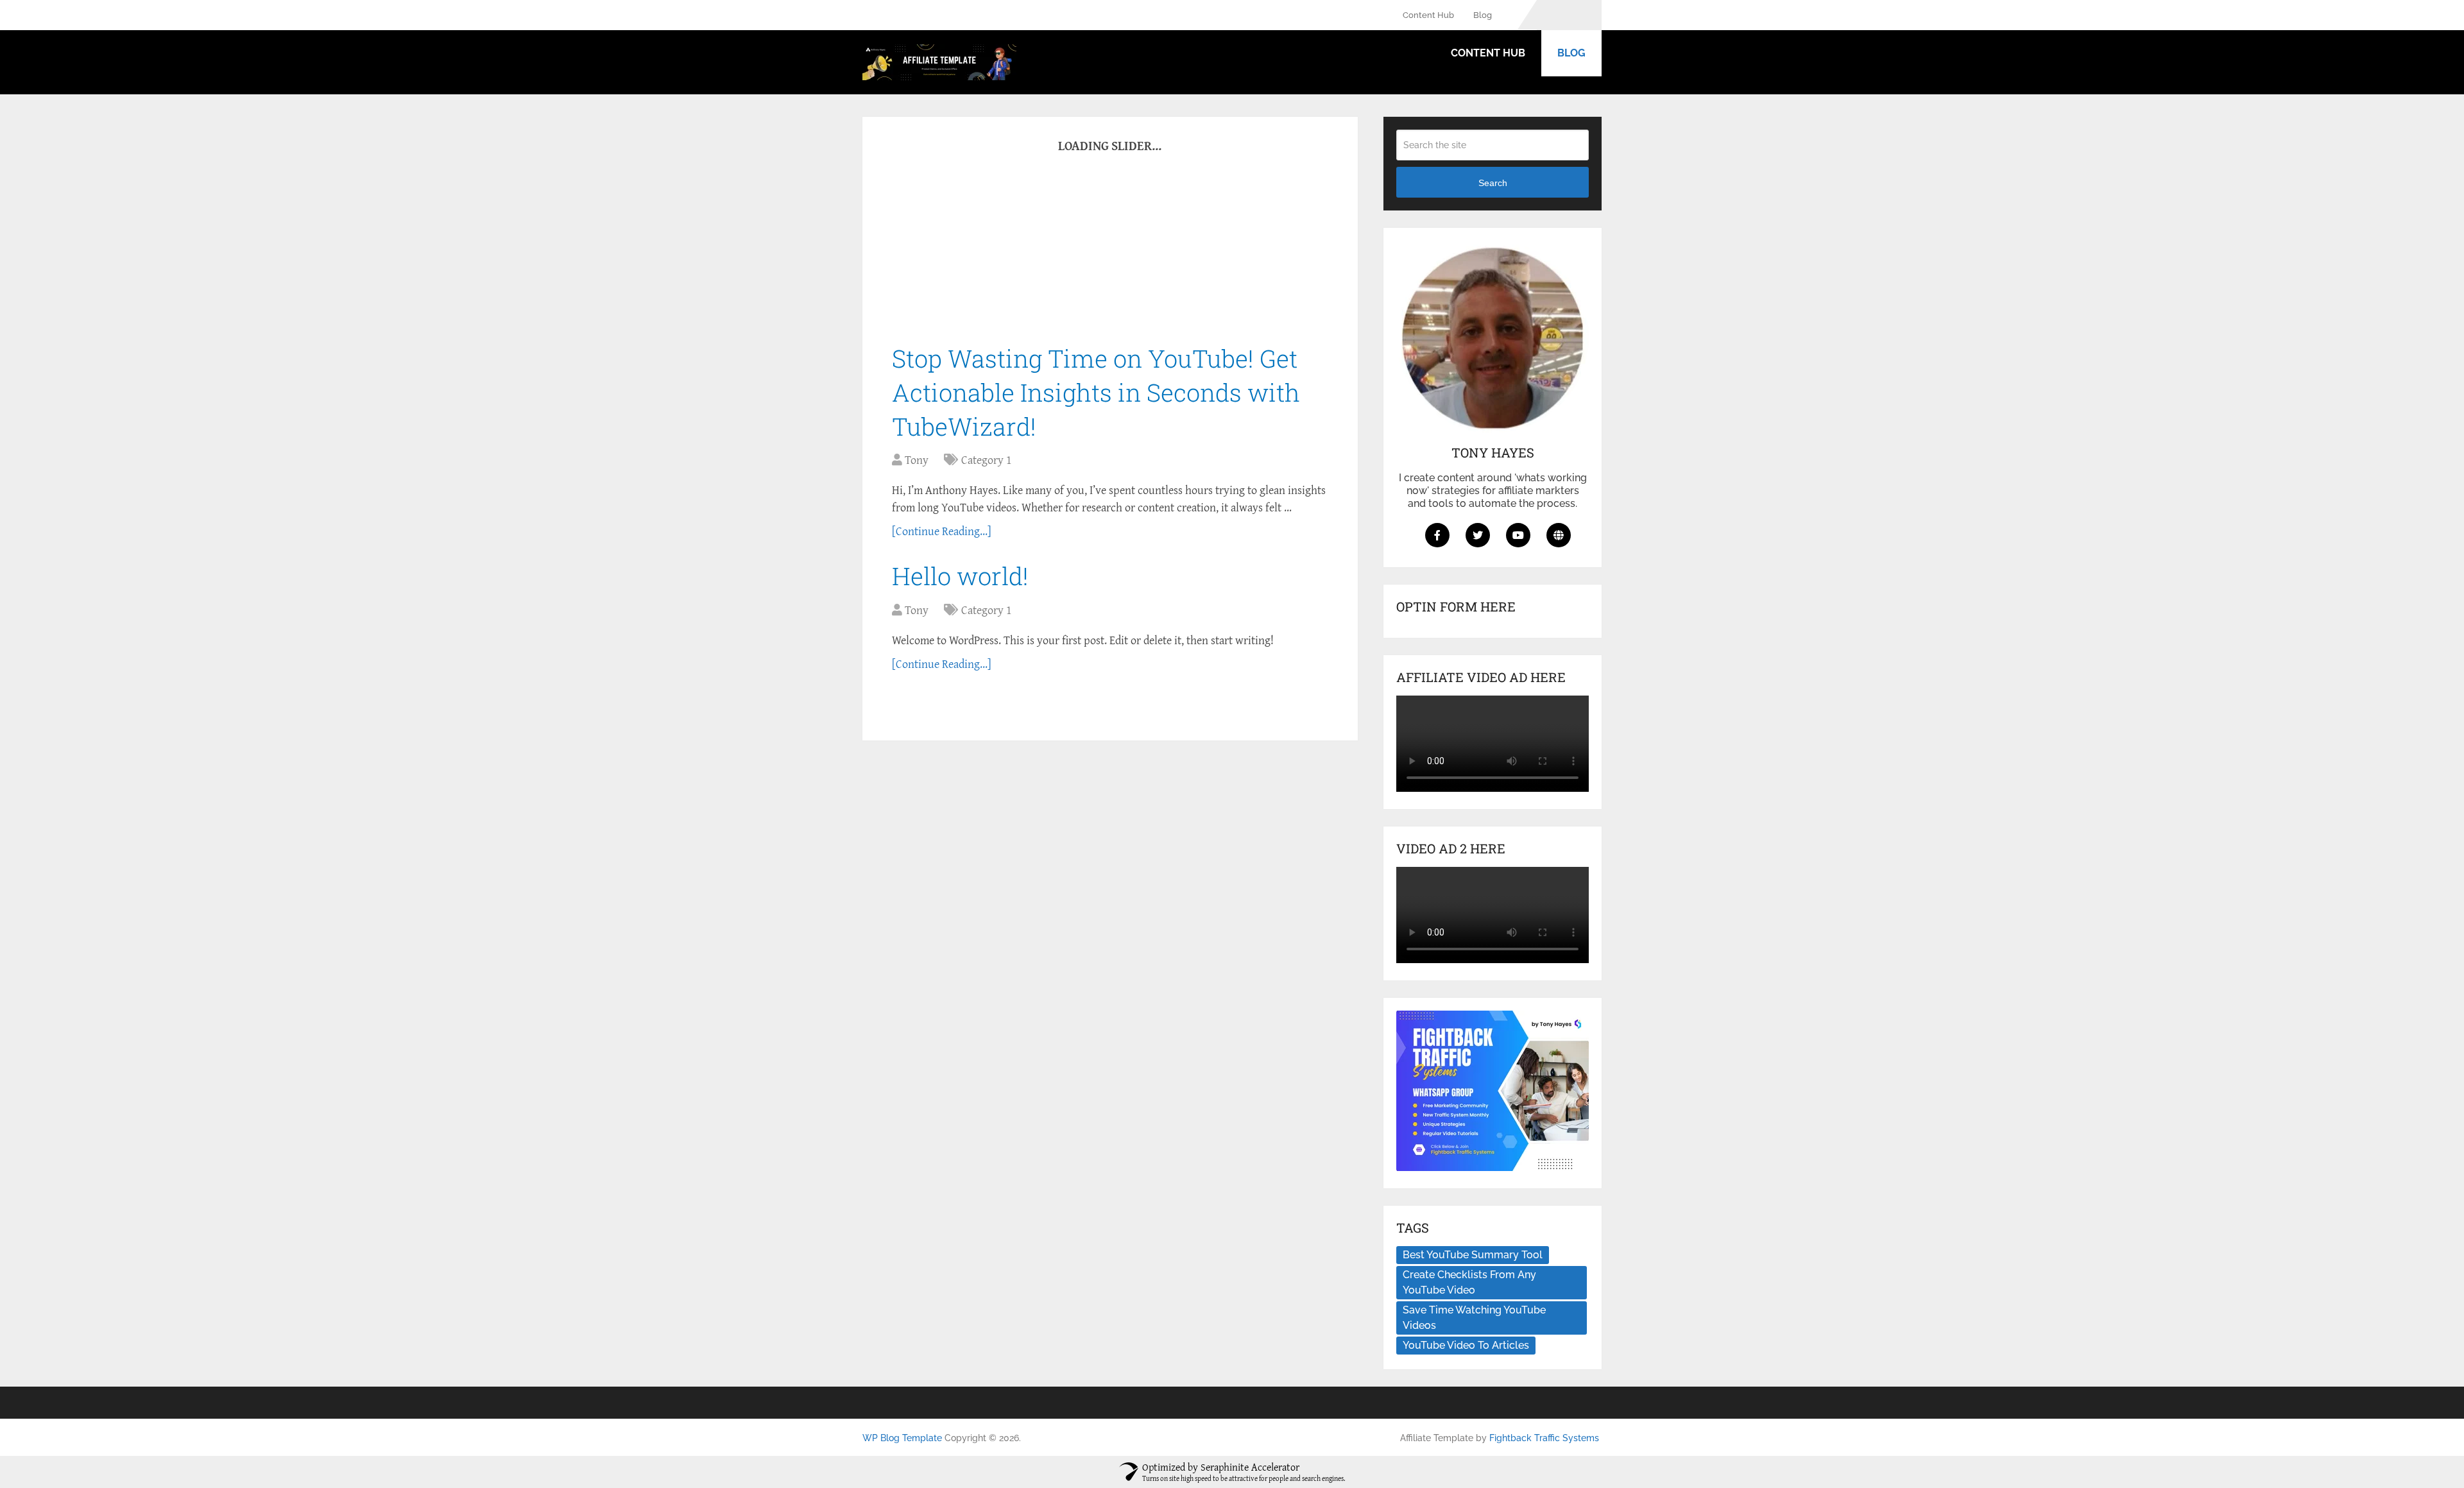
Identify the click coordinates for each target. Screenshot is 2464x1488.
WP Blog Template (902, 1438)
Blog (1483, 15)
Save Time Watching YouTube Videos (1474, 1318)
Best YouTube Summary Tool (1473, 1255)
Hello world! (960, 576)
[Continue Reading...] (942, 531)
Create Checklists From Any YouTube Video (1469, 1282)
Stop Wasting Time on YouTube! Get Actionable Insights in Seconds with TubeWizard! (1096, 392)
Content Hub (1428, 15)
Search (1493, 183)
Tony (917, 460)
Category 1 (986, 460)
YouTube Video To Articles (1466, 1345)
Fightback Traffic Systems (1544, 1438)
